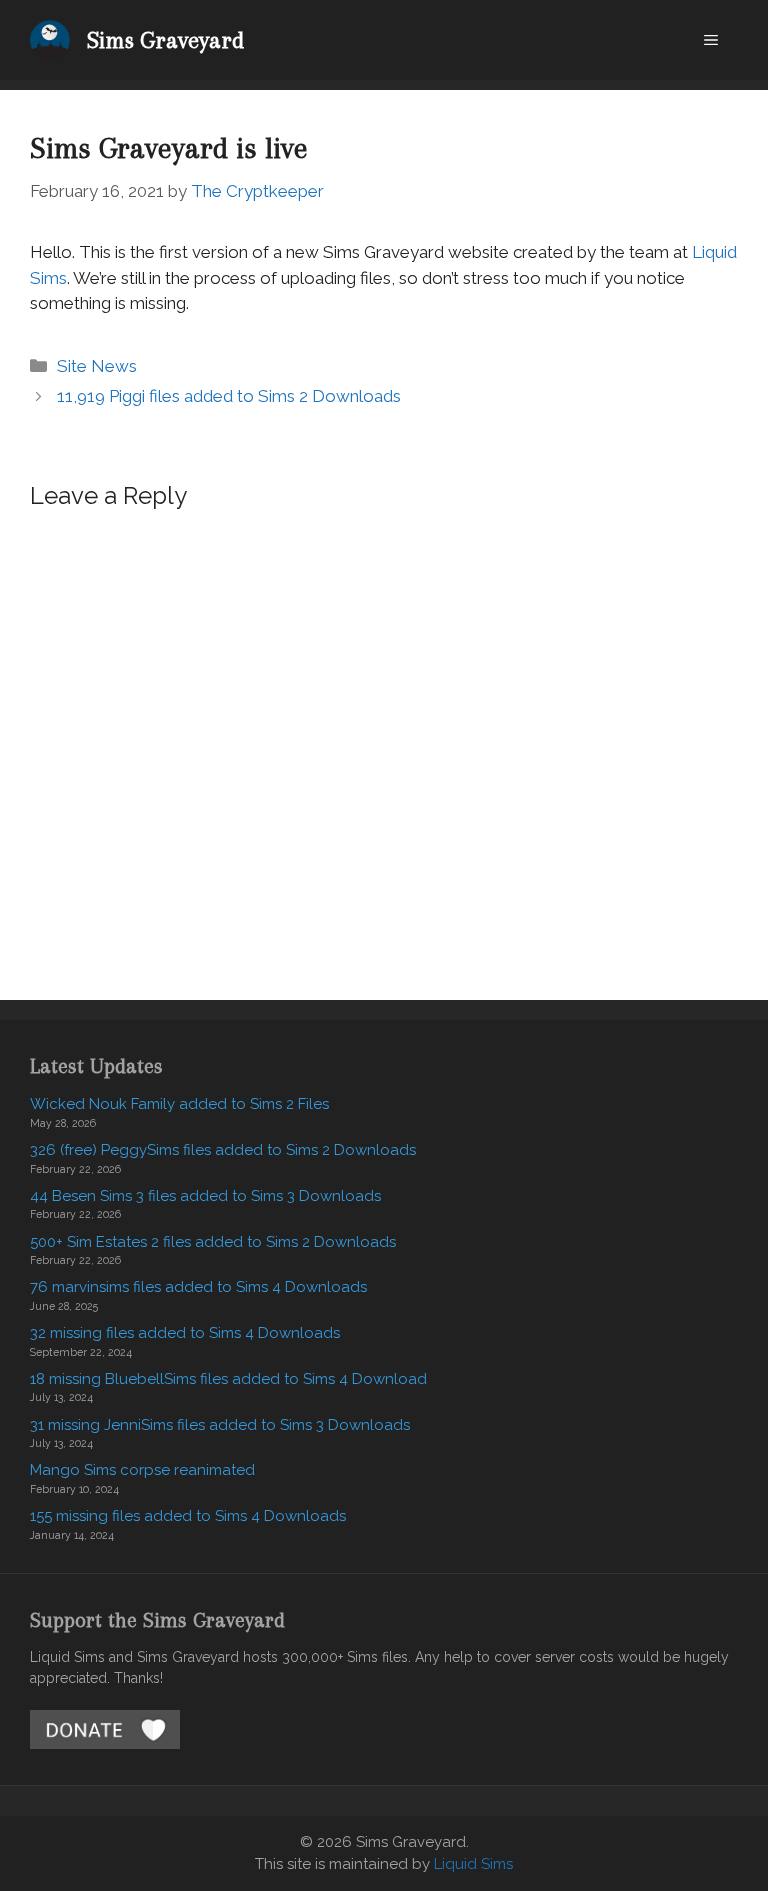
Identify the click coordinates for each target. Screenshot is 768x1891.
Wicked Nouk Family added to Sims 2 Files (179, 1104)
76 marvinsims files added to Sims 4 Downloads (198, 1287)
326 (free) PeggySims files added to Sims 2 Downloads (223, 1150)
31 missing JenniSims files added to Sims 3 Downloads (220, 1425)
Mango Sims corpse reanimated (142, 1470)
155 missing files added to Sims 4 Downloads (188, 1516)
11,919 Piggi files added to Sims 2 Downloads (229, 396)
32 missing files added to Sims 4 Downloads (185, 1333)
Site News (97, 366)
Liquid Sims (473, 1864)
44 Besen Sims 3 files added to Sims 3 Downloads (205, 1196)
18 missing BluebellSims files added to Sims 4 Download (228, 1379)
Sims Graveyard (165, 40)
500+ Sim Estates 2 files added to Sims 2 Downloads (213, 1242)
